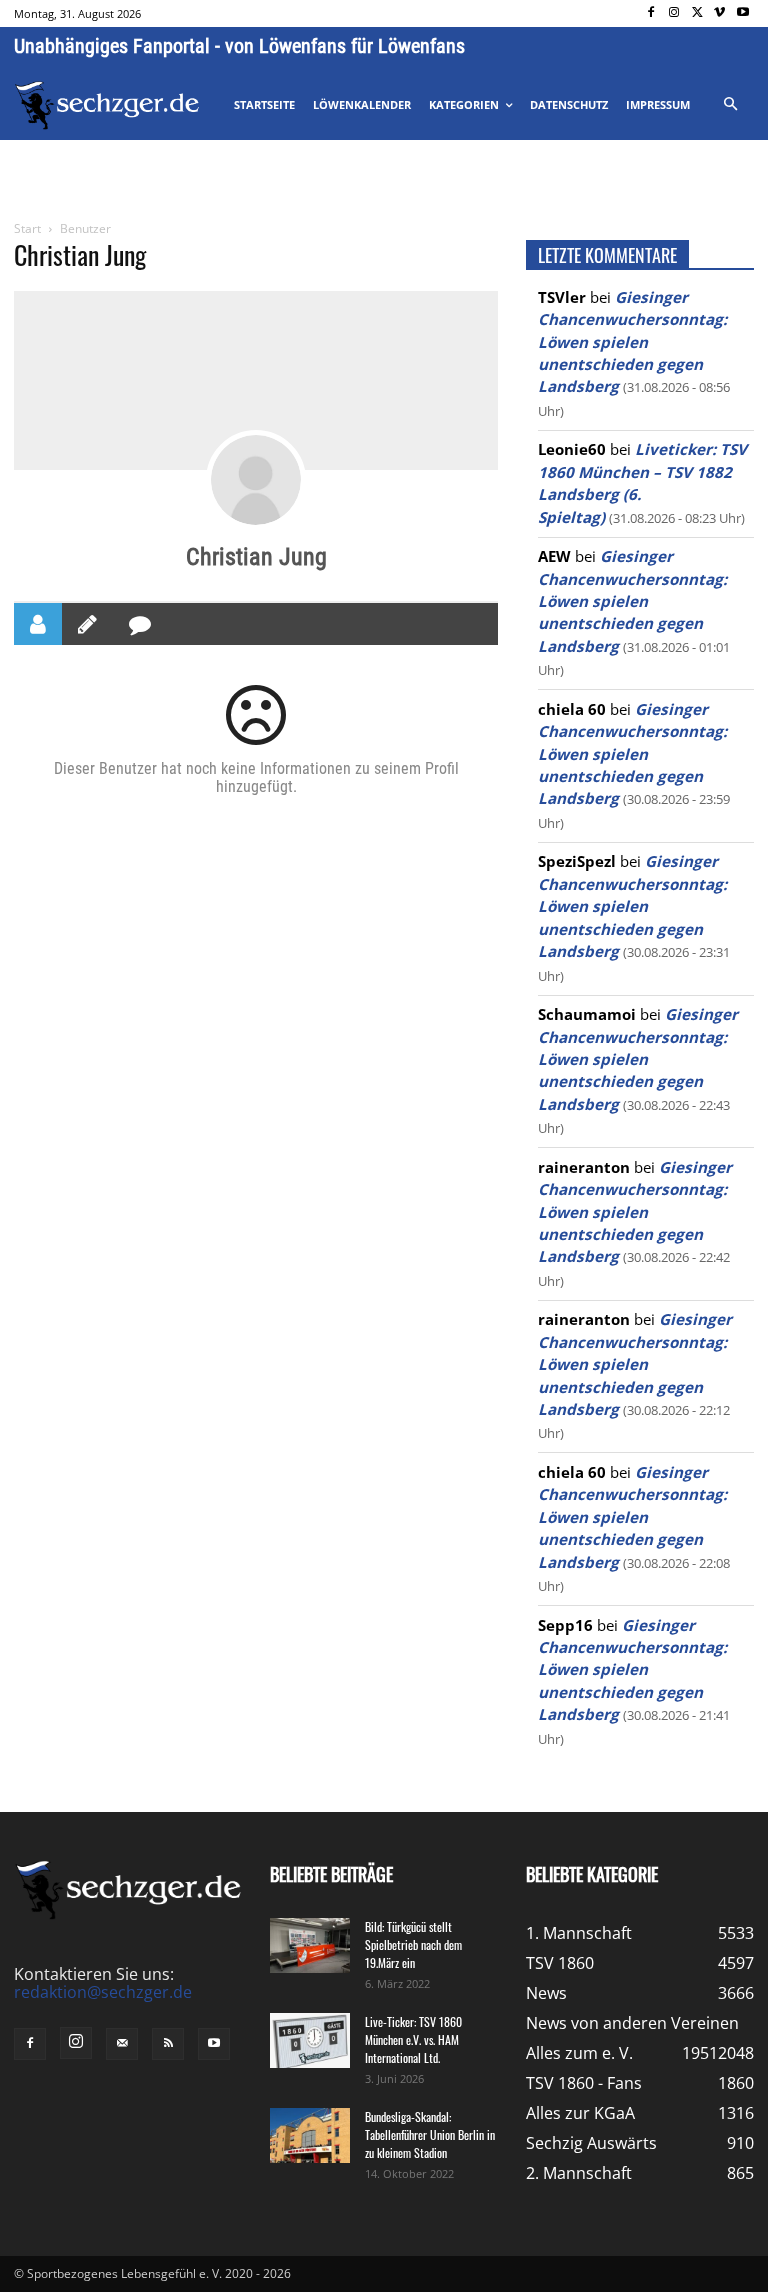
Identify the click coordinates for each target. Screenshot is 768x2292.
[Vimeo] (719, 13)
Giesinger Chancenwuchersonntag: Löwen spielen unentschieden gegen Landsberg (632, 342)
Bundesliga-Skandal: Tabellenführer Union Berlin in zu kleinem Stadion (430, 2134)
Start (27, 228)
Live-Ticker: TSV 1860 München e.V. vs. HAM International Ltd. (413, 2039)
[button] (730, 105)
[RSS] (168, 2044)
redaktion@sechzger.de (103, 1992)
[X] (697, 13)
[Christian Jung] (256, 480)
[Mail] (122, 2044)
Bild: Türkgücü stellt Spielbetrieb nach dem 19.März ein (413, 1944)
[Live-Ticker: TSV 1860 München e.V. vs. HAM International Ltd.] (310, 2040)
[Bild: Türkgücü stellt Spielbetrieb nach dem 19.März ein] (310, 1945)
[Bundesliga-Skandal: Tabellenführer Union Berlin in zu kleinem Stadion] (310, 2135)
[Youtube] (742, 13)
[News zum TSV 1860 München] (107, 105)
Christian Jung (256, 557)
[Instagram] (674, 13)
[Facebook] (651, 13)
